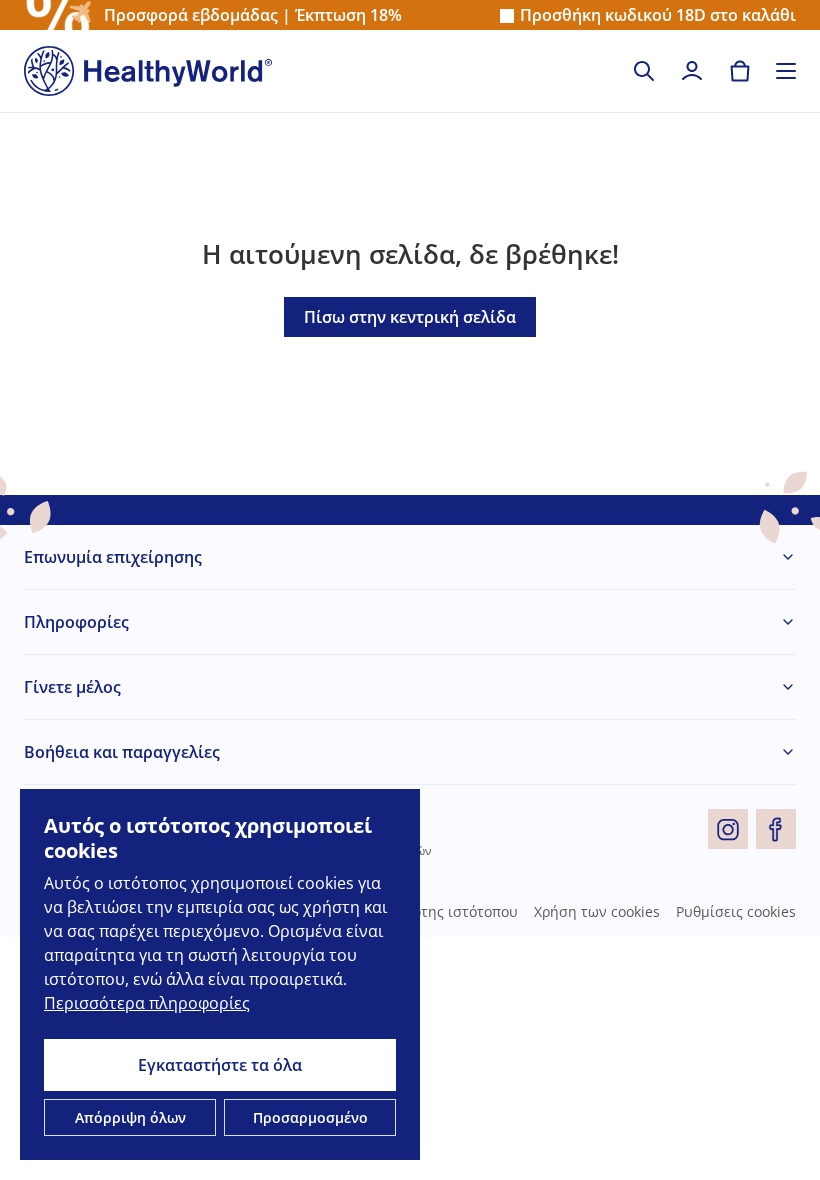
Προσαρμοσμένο (310, 1117)
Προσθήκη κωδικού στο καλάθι (658, 15)
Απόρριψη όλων (130, 1117)
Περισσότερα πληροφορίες (147, 1003)
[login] (692, 71)
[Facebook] (776, 829)
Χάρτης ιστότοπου (457, 912)
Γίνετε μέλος (72, 687)
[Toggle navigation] (786, 71)
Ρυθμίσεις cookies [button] (736, 912)
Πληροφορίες (76, 622)
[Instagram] (728, 829)
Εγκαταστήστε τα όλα (220, 1065)
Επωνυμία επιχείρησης (113, 557)
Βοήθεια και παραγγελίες (122, 752)
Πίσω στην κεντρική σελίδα (410, 317)
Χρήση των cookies (597, 912)
